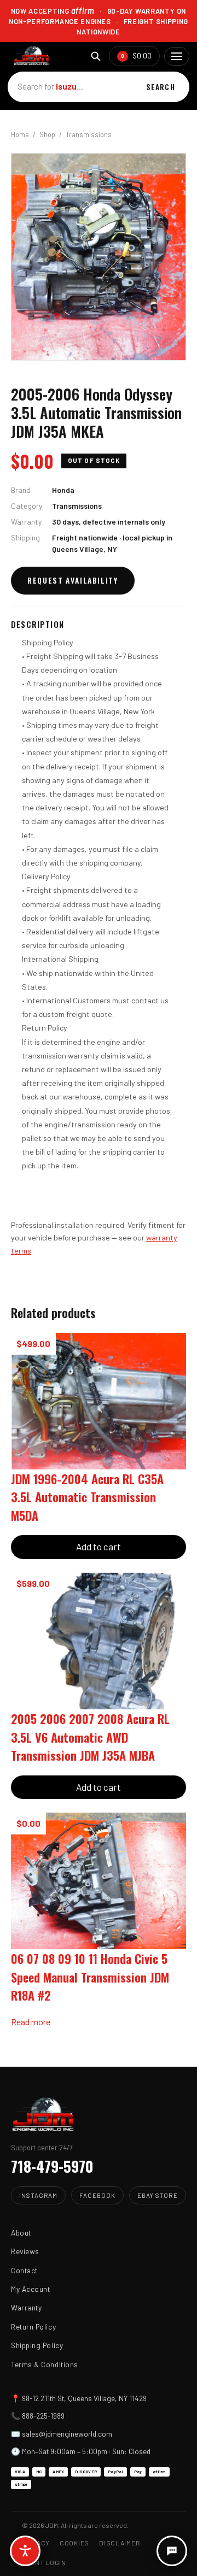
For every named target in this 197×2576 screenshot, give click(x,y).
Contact (24, 2270)
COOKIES (74, 2543)
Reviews (25, 2251)
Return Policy (33, 2327)
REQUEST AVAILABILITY (73, 580)
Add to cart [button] (99, 1546)
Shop (47, 134)
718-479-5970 (52, 2166)
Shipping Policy (37, 2345)
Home (20, 134)
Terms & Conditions (45, 2364)
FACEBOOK (97, 2195)
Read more (31, 2022)
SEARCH (161, 87)
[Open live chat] (172, 2551)
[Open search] (95, 56)
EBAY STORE (158, 2195)
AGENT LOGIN (44, 2562)
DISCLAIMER (120, 2543)
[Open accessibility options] (25, 2551)
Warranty (26, 2307)
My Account (30, 2289)
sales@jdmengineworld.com (67, 2434)
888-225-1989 (43, 2416)
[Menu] (177, 56)
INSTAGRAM (38, 2195)
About (21, 2233)
